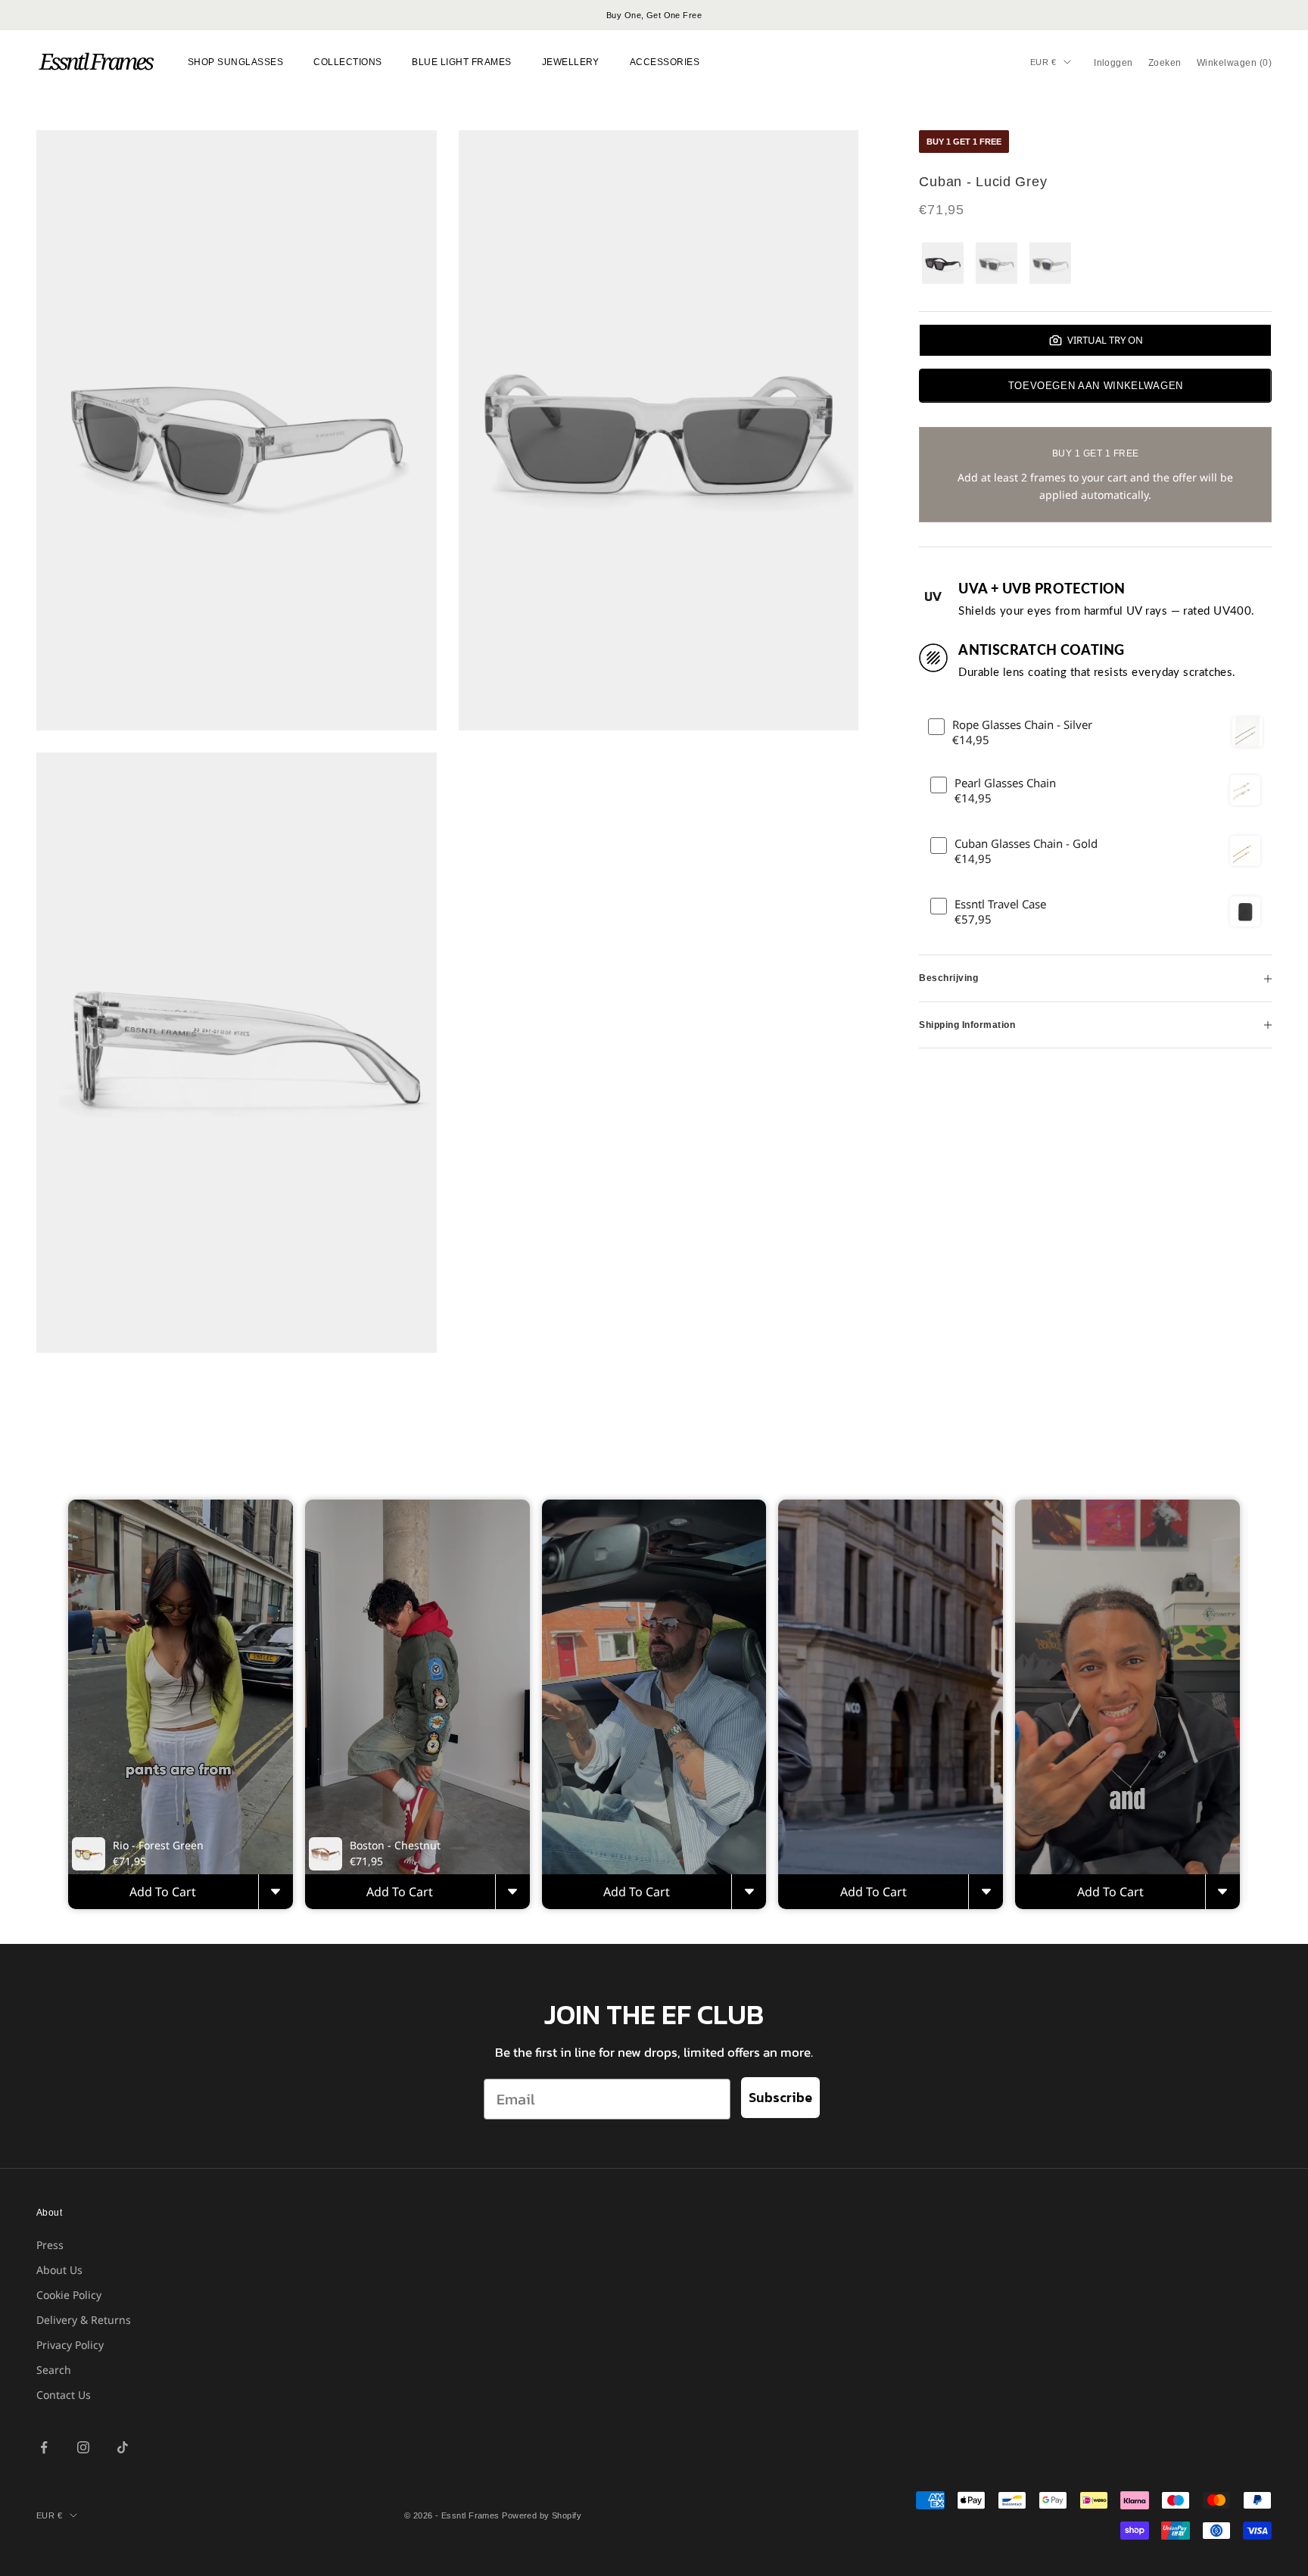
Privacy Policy (70, 2345)
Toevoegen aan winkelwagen (1096, 386)
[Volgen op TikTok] (123, 2447)
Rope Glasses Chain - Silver (1022, 725)
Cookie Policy (69, 2295)
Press (50, 2245)
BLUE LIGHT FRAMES (461, 62)
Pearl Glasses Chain (1005, 783)
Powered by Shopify (542, 2515)
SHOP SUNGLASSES (235, 62)
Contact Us (64, 2395)
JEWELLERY (571, 62)
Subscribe (780, 2097)
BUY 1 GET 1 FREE (964, 142)
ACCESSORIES (665, 62)
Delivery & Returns (84, 2320)
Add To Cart (163, 1892)
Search (54, 2370)
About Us (59, 2270)
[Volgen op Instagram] (83, 2447)
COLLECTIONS (347, 62)
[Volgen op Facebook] (44, 2447)
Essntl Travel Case (1000, 904)
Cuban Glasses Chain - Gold (1026, 844)
